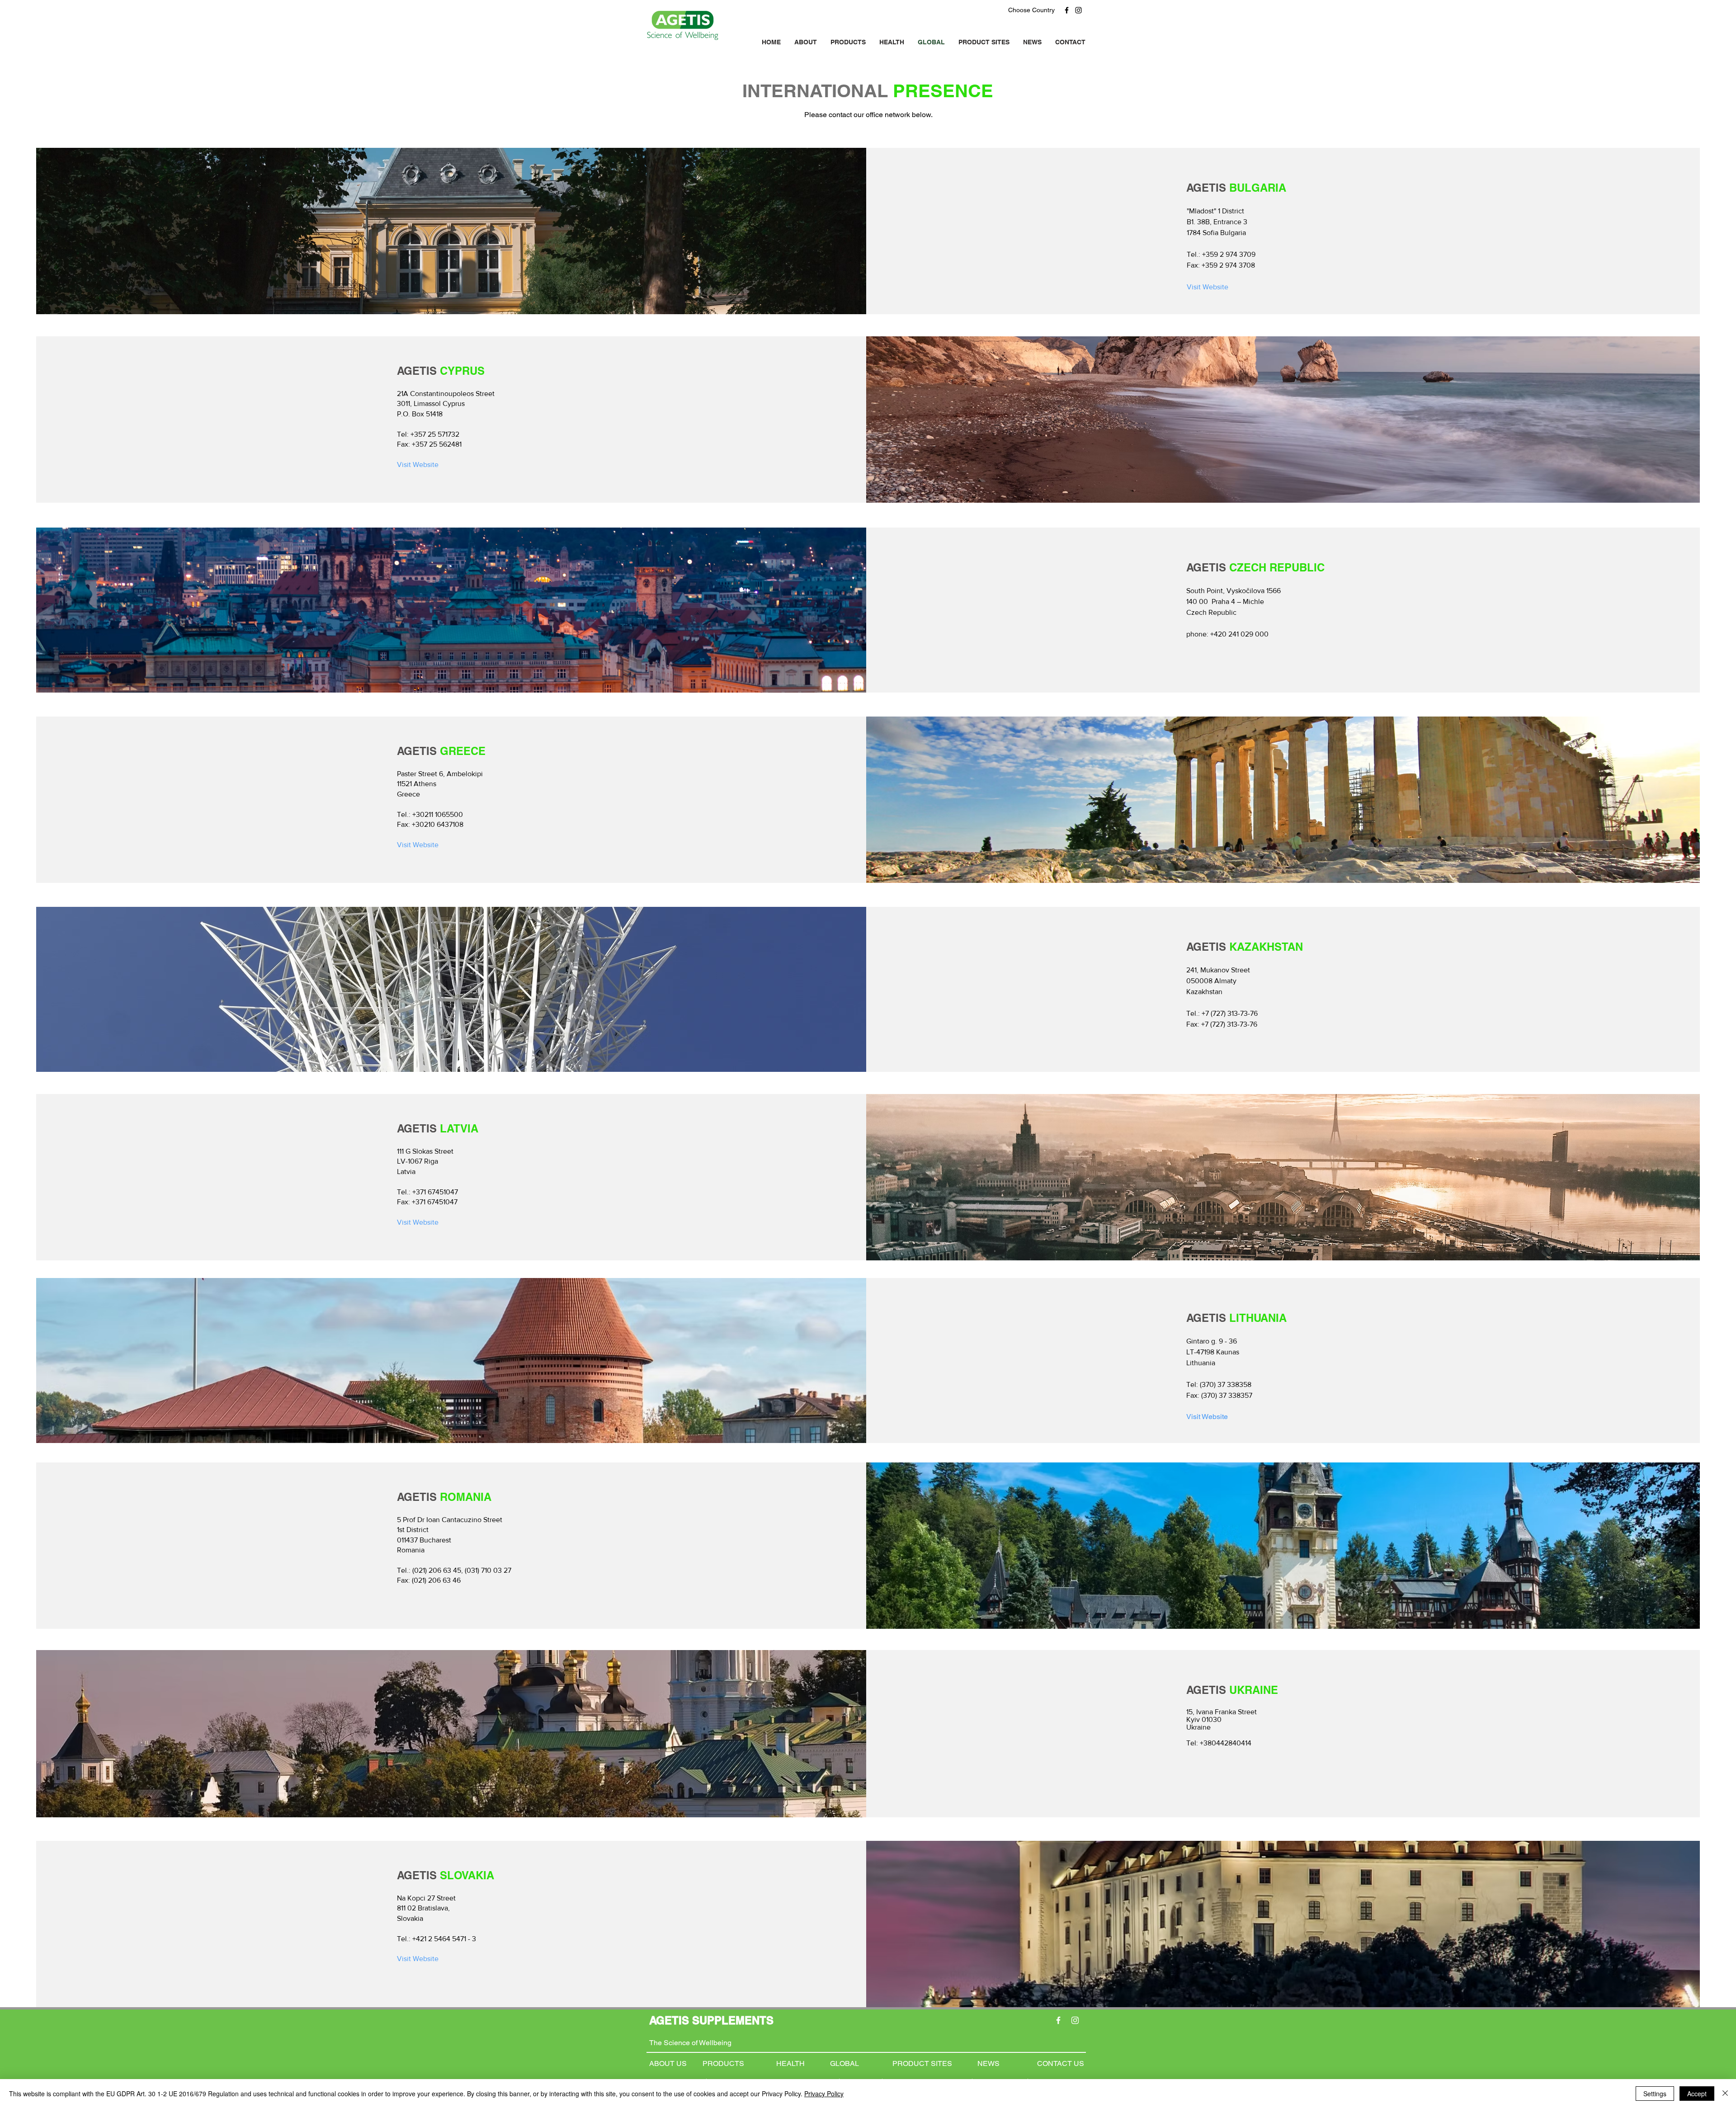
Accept (1697, 2094)
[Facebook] (1067, 10)
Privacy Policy (824, 2094)
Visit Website (1207, 1417)
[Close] (1725, 2094)
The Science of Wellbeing (690, 2043)
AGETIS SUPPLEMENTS (711, 2020)
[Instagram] (1078, 10)
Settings (1655, 2094)
